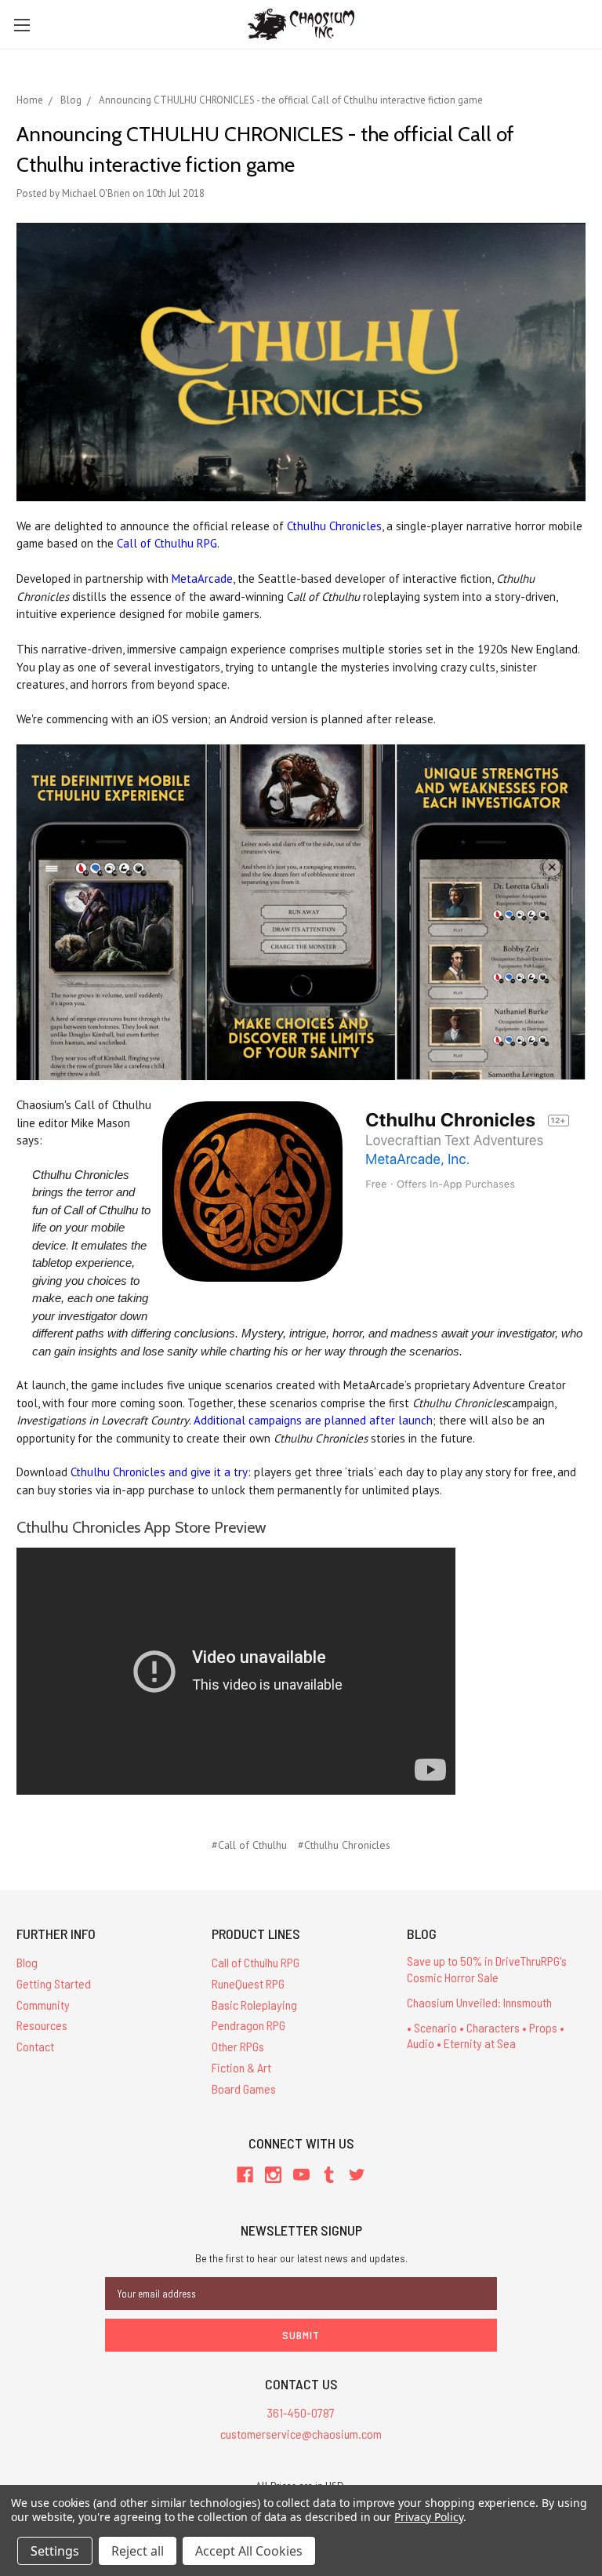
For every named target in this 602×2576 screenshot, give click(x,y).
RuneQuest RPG (248, 1983)
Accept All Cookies (249, 2551)
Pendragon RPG (248, 2025)
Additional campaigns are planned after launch (313, 1420)
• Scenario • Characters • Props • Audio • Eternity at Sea (486, 2036)
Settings (55, 2551)
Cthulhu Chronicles (334, 526)
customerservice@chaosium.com (301, 2434)
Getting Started (54, 1983)
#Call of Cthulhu (249, 1845)
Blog (27, 1962)
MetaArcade (202, 579)
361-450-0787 (301, 2412)
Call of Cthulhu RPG (167, 543)
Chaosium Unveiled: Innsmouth (479, 2002)
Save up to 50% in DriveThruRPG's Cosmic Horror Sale (487, 1969)
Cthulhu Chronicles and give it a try (159, 1472)
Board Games (244, 2088)
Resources (42, 2025)
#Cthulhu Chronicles (344, 1845)
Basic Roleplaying (254, 2005)
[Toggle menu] (22, 25)
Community (43, 2005)
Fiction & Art (241, 2067)
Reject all (138, 2551)
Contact (35, 2046)
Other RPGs (238, 2046)
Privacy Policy (428, 2517)
